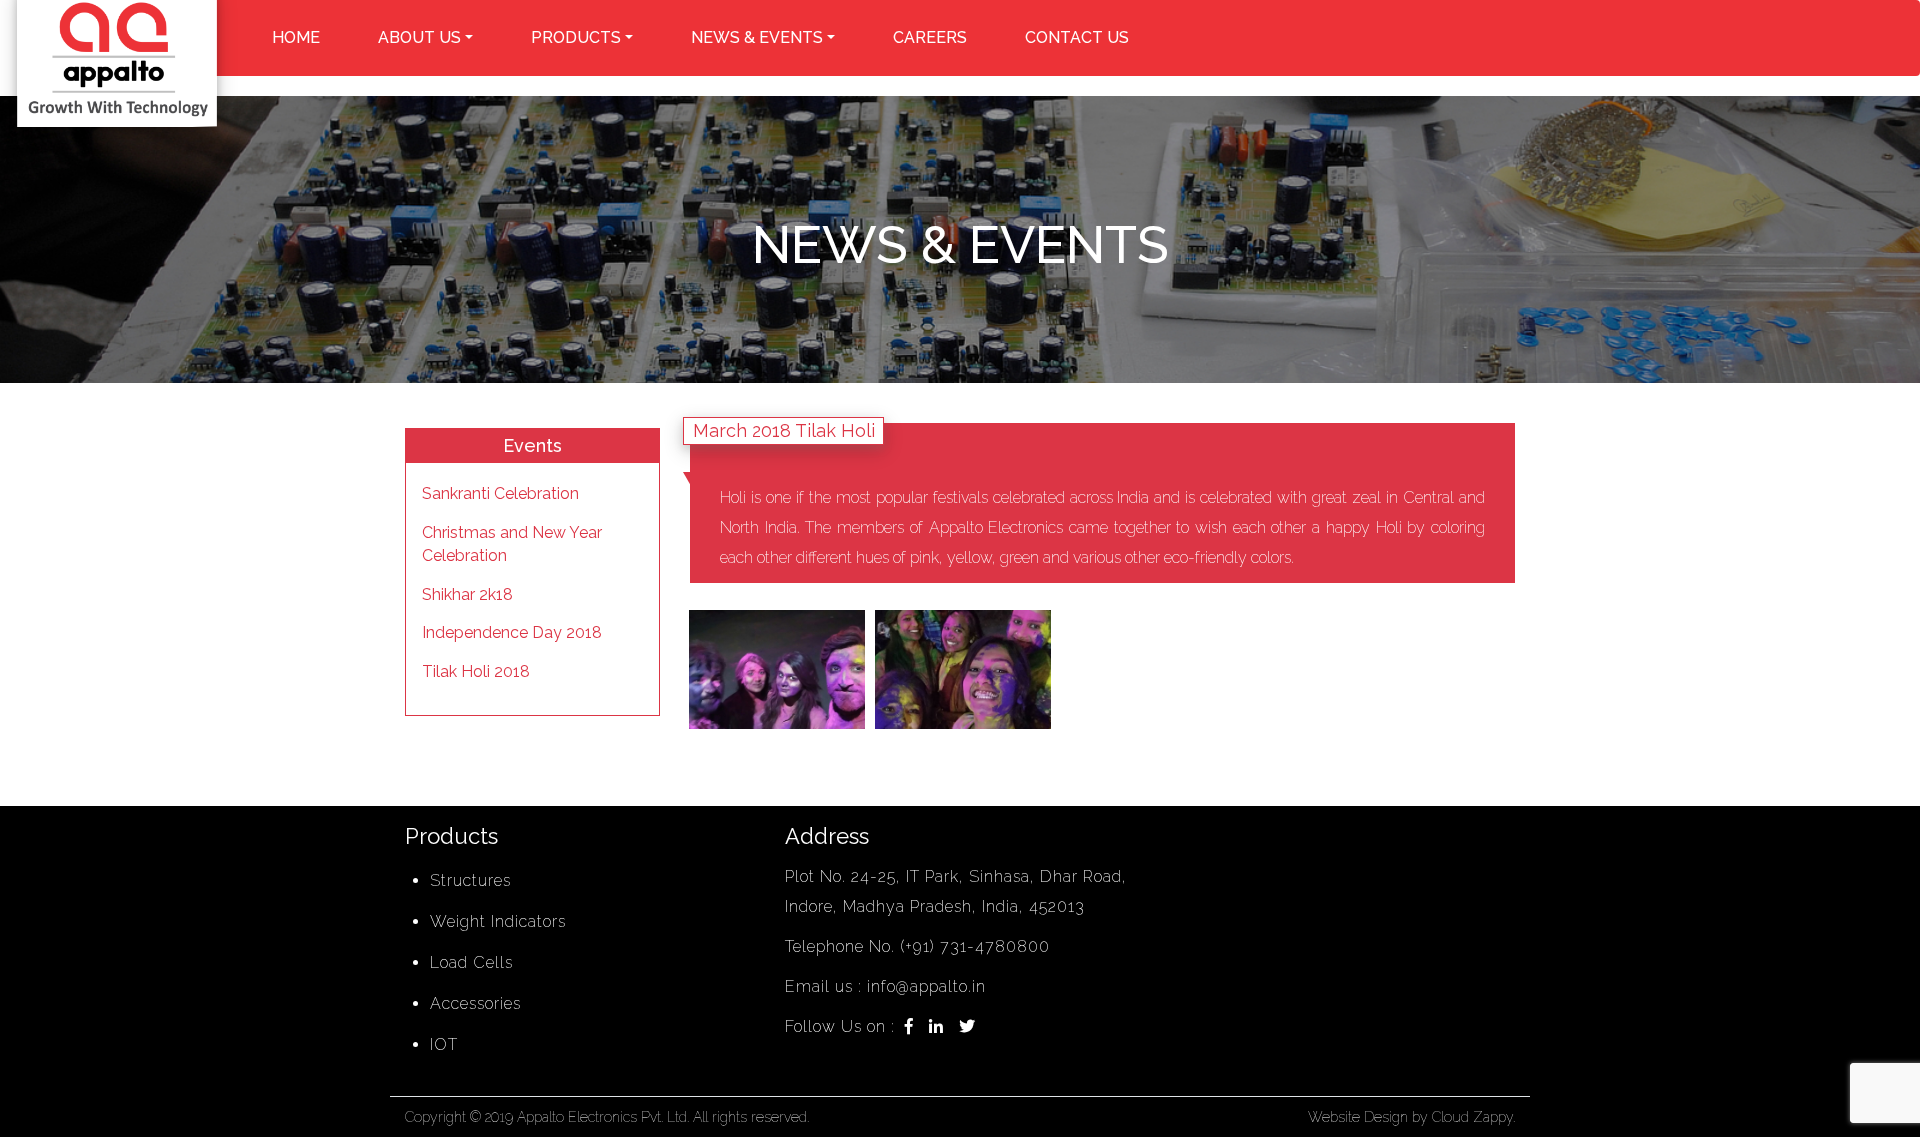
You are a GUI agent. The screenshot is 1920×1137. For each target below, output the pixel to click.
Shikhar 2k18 (467, 594)
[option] (777, 669)
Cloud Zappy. (1473, 1117)
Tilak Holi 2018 (476, 671)
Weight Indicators (498, 921)
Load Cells (471, 962)
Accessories (475, 1003)
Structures (470, 880)
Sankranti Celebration (500, 493)
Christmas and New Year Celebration (512, 544)
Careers (930, 37)
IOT (444, 1044)
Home (296, 37)
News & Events (757, 37)
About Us (419, 37)
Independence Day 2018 (512, 632)
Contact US (1077, 37)
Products (576, 37)
